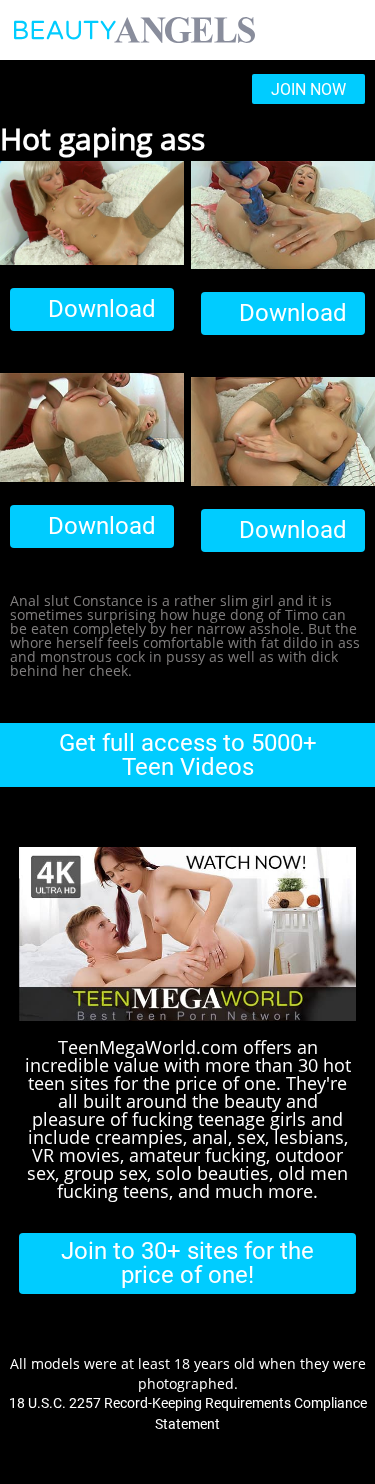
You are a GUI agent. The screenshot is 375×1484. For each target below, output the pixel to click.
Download (102, 309)
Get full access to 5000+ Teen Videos (188, 755)
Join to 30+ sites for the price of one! (187, 1263)
